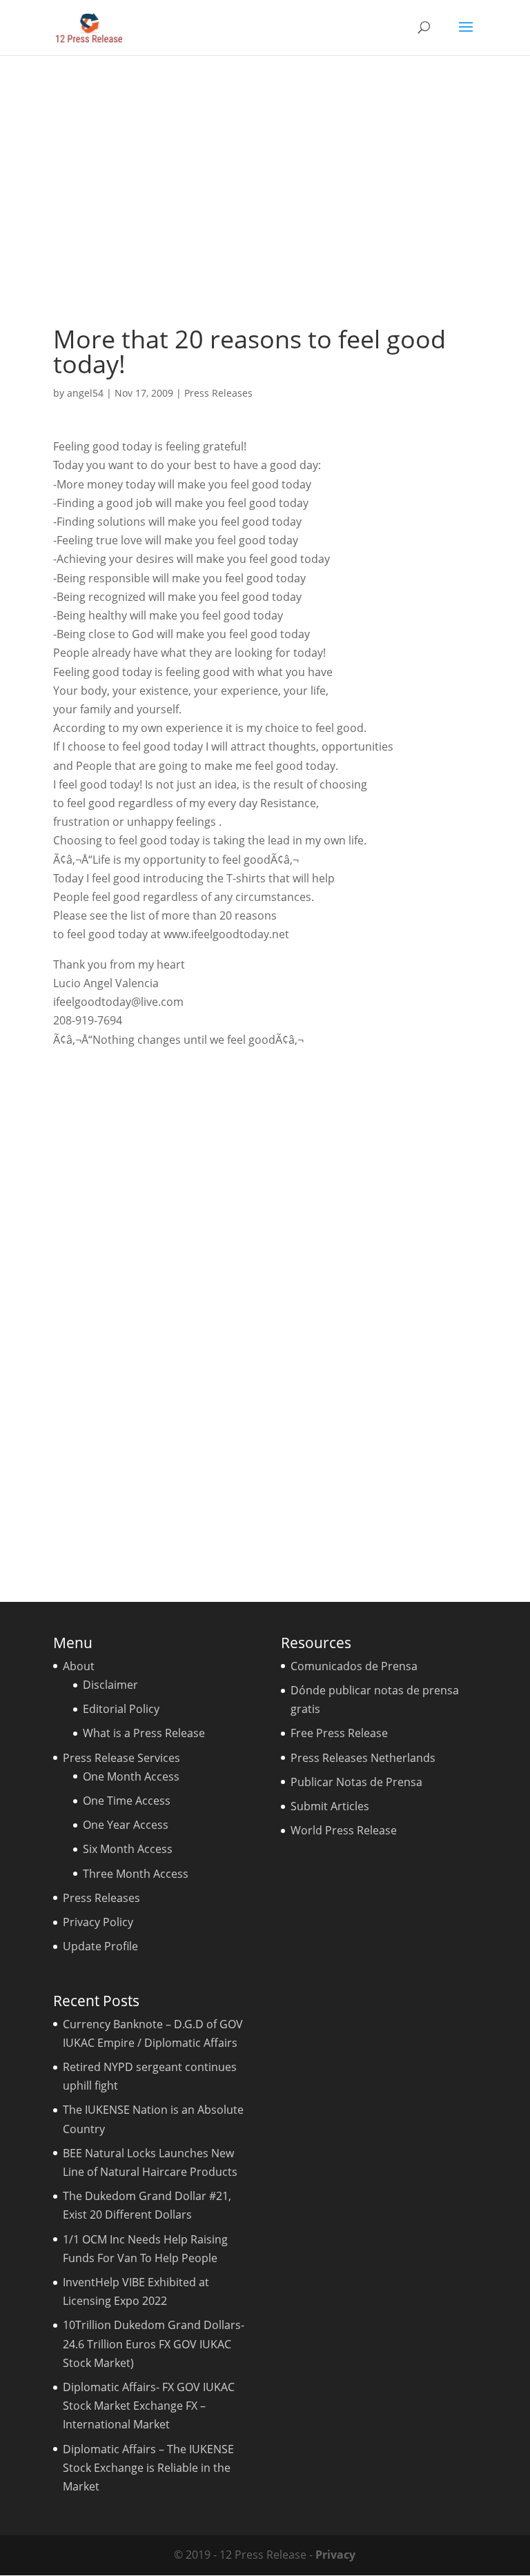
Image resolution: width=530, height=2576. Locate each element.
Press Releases (218, 393)
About (79, 1666)
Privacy (335, 2555)
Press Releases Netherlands (363, 1758)
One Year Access (126, 1825)
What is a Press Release (144, 1733)
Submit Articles (330, 1806)
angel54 (85, 393)
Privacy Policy (98, 1922)
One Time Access (127, 1801)
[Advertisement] (265, 190)
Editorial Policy (121, 1709)
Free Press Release (339, 1733)
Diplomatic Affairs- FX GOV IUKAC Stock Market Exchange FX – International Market (149, 2406)
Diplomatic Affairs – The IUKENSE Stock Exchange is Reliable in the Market (148, 2468)
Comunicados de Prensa (354, 1666)
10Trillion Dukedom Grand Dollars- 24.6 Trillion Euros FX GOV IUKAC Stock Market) (154, 2344)
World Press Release (344, 1830)
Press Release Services (121, 1758)
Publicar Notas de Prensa (356, 1782)
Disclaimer (110, 1685)
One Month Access (131, 1776)
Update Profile (100, 1946)
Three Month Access (136, 1874)
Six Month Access (128, 1849)
